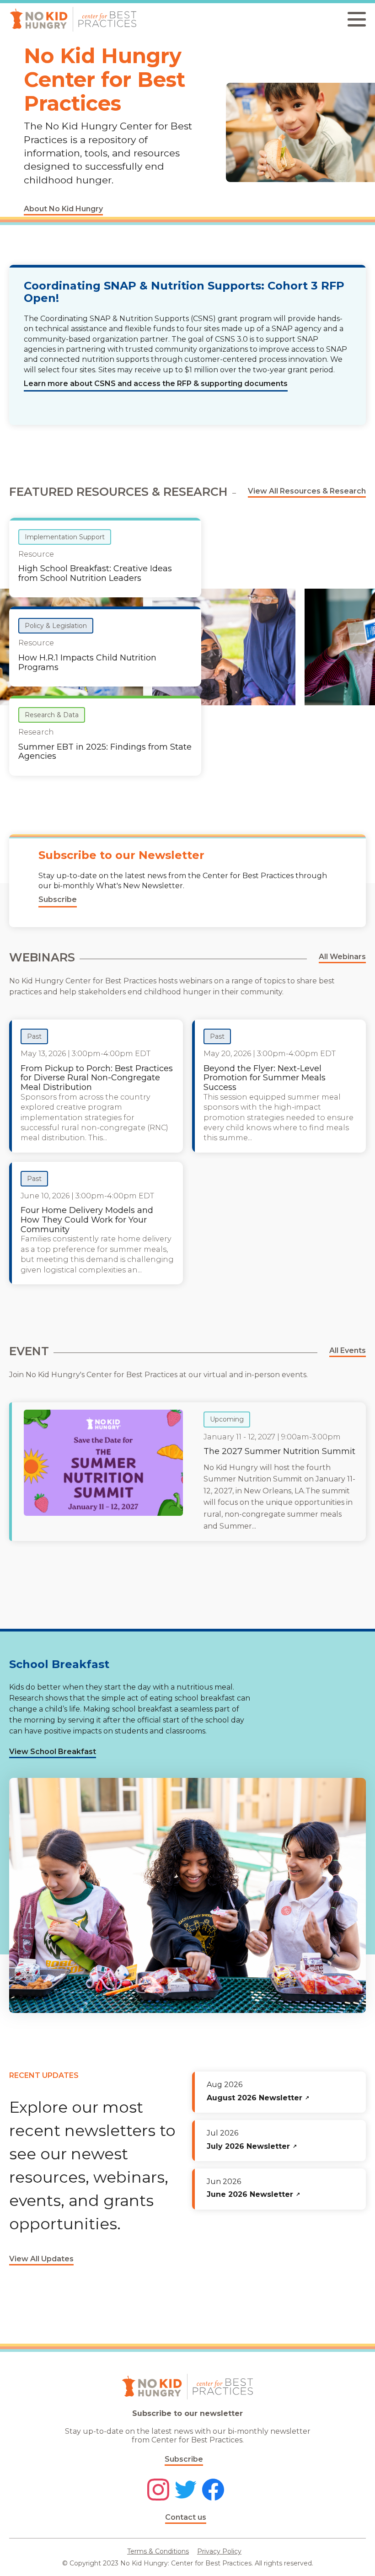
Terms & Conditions (158, 2551)
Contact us (186, 2517)
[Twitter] (186, 2490)
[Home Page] (73, 19)
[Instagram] (158, 2490)
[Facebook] (213, 2490)
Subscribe (184, 2459)
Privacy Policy (219, 2551)
